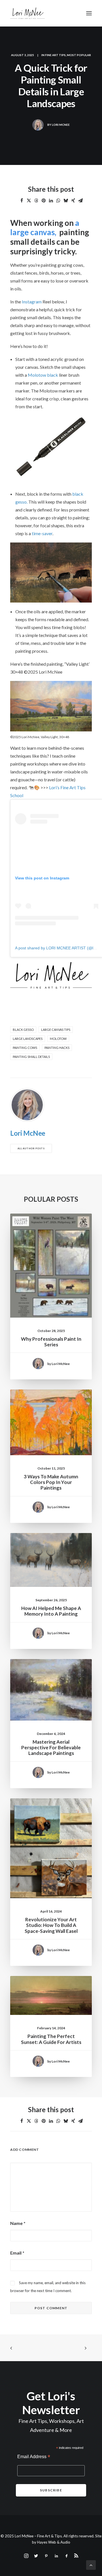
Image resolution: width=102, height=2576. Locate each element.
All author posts (31, 1148)
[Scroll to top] (91, 2564)
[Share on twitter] (29, 200)
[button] (89, 13)
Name (18, 2223)
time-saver (42, 533)
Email (17, 2253)
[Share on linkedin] (51, 200)
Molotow (58, 1039)
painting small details (31, 1057)
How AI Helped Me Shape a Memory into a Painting (51, 1611)
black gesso (23, 1030)
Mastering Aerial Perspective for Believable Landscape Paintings (51, 1748)
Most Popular (79, 55)
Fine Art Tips (55, 55)
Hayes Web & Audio (54, 2542)
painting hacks (57, 1048)
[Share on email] (80, 200)
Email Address (34, 2457)
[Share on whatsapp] (58, 200)
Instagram (32, 302)
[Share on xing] (73, 200)
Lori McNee (61, 125)
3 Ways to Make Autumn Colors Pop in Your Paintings (51, 1482)
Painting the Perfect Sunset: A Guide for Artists (51, 2039)
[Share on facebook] (22, 200)
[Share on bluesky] (66, 200)
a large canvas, (45, 228)
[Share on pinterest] (44, 200)
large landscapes (28, 1039)
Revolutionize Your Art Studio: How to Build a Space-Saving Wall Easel (51, 1925)
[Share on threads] (36, 200)
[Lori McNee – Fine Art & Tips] (27, 13)
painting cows (25, 1048)
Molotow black (42, 375)
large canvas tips (56, 1030)
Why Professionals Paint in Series (51, 1342)
